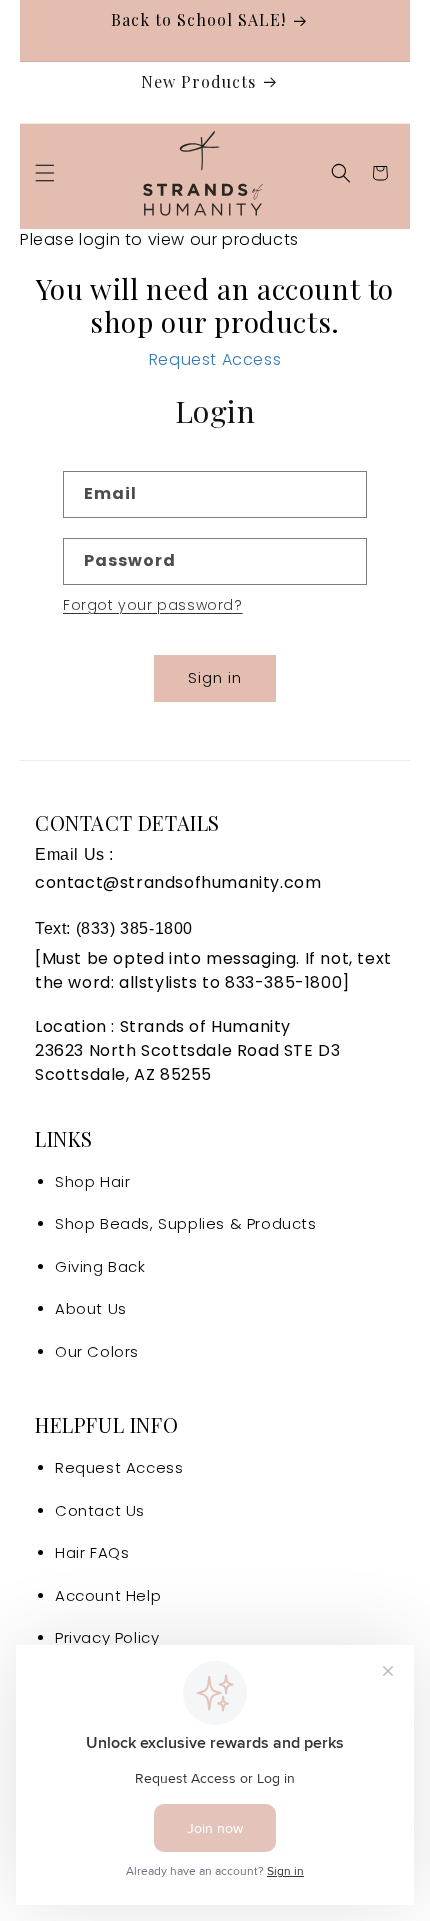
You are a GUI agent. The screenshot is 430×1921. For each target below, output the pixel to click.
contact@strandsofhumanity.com (178, 882)
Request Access (215, 359)
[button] (45, 173)
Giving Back (100, 1266)
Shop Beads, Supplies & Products (186, 1223)
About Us (91, 1308)
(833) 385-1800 (134, 928)
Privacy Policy (107, 1637)
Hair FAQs (92, 1552)
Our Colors (97, 1351)
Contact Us (100, 1510)
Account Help (108, 1595)
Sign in (215, 677)
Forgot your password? (153, 605)
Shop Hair (92, 1181)
